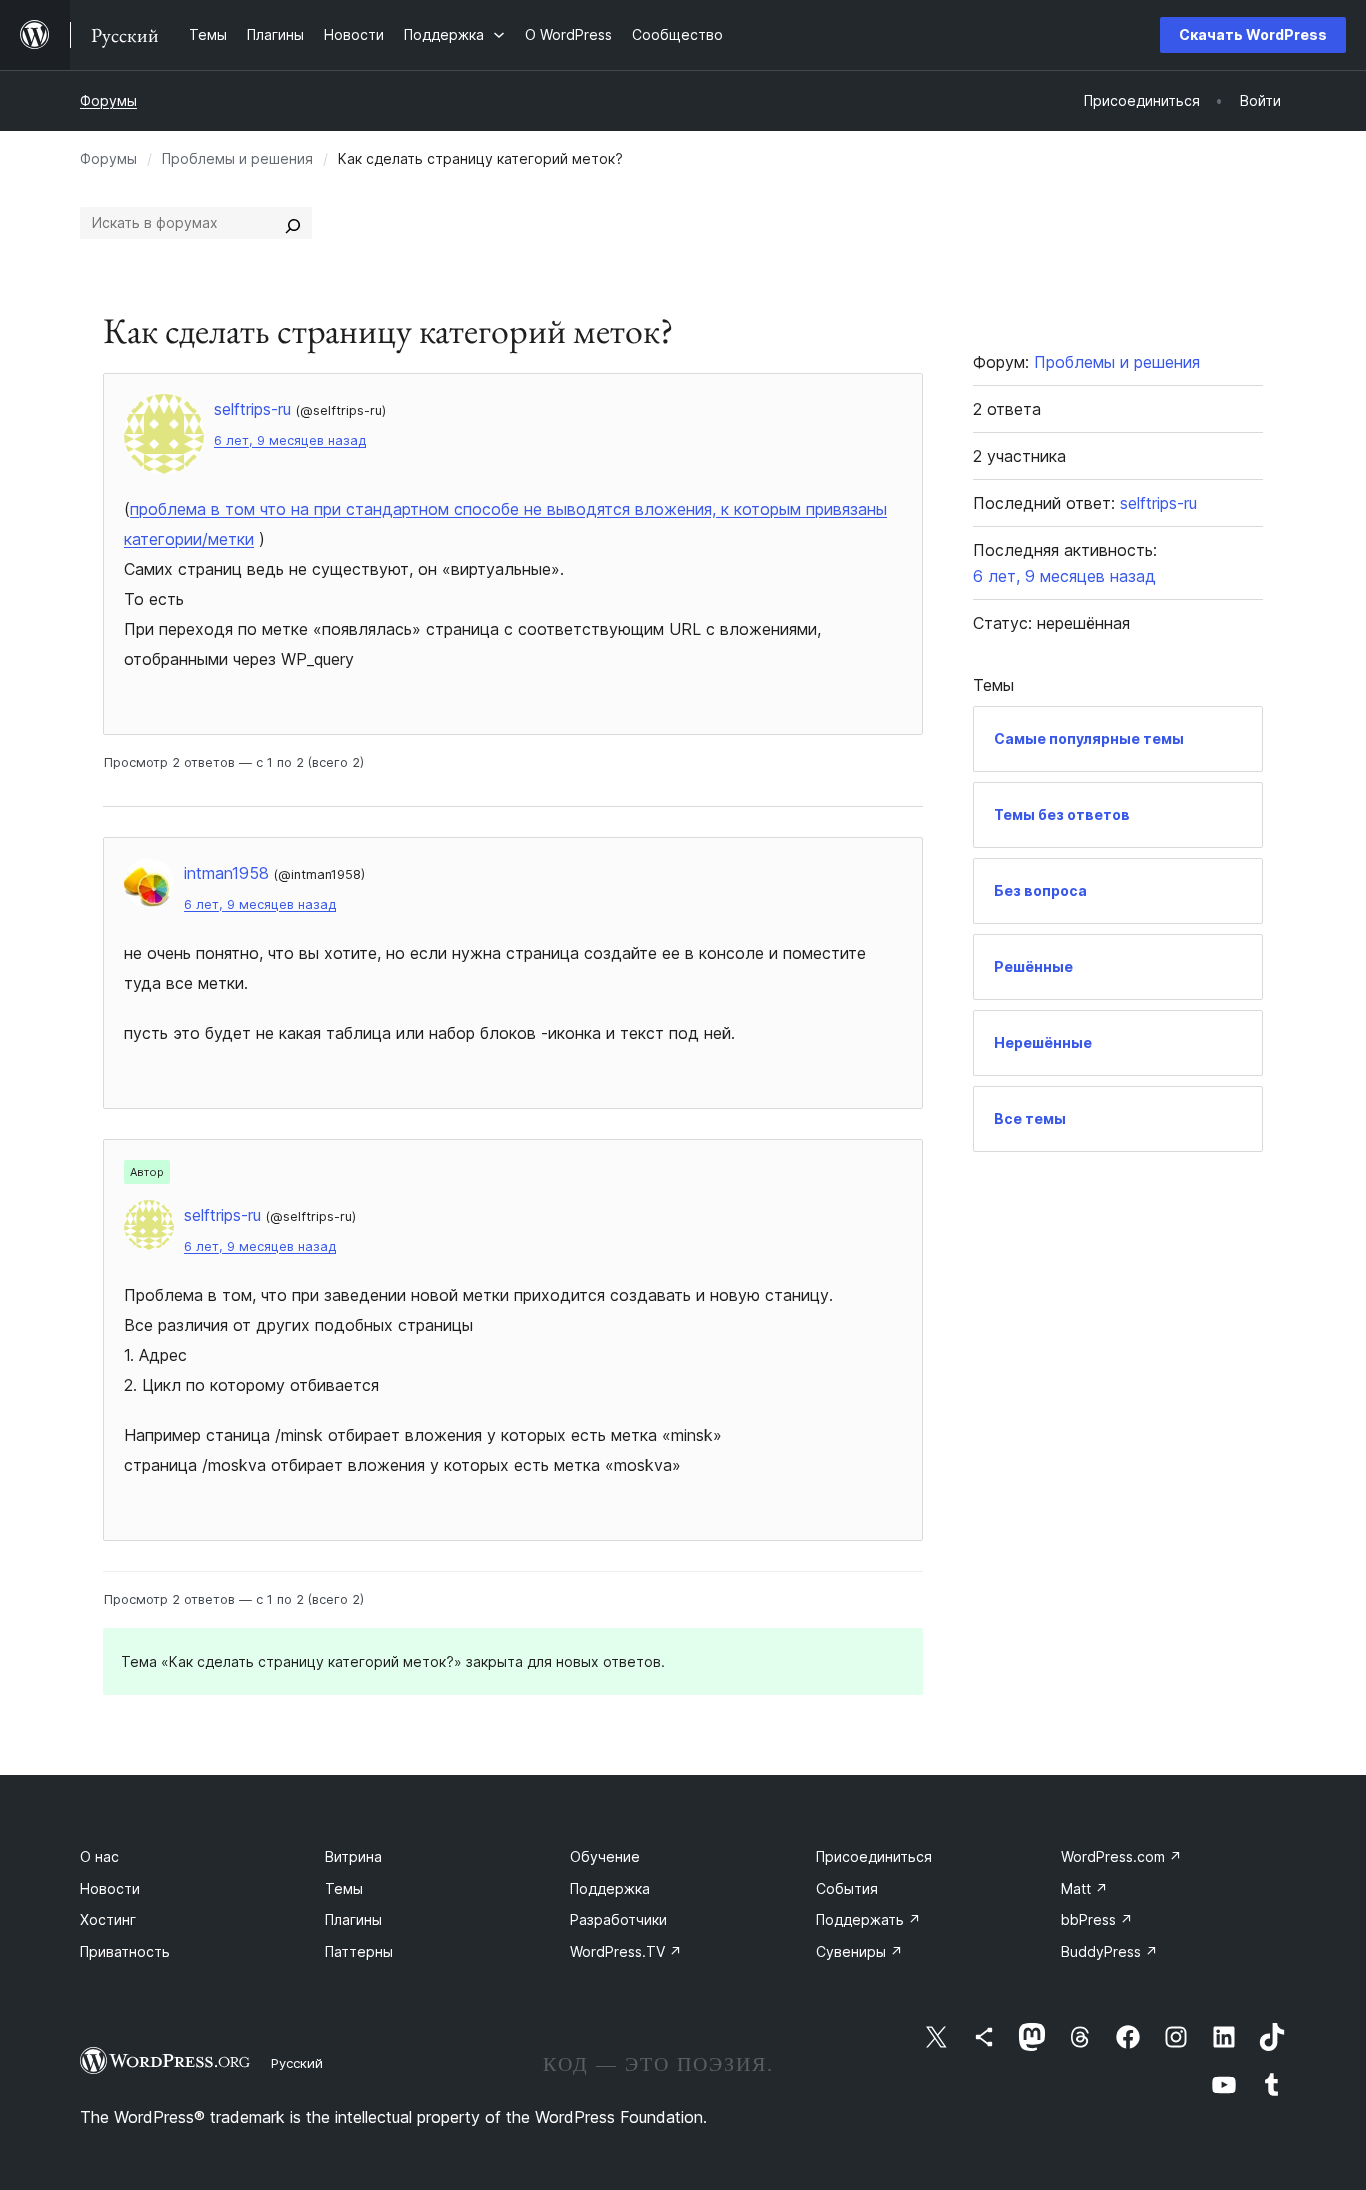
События (847, 1888)
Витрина (353, 1856)
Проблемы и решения (237, 158)
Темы (344, 1888)
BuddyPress (1109, 1951)
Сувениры (859, 1951)
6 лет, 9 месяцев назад (290, 440)
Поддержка (610, 1888)
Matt (1084, 1888)
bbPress (1097, 1919)
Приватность (125, 1951)
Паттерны (359, 1951)
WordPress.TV (626, 1951)
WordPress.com (1121, 1856)
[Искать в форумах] (293, 223)
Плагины (353, 1919)
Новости (110, 1888)
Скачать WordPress (1253, 34)
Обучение (605, 1856)
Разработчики (618, 1919)
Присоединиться (874, 1856)
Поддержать (868, 1919)
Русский (297, 2063)
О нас (99, 1856)
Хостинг (108, 1919)
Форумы (108, 100)
